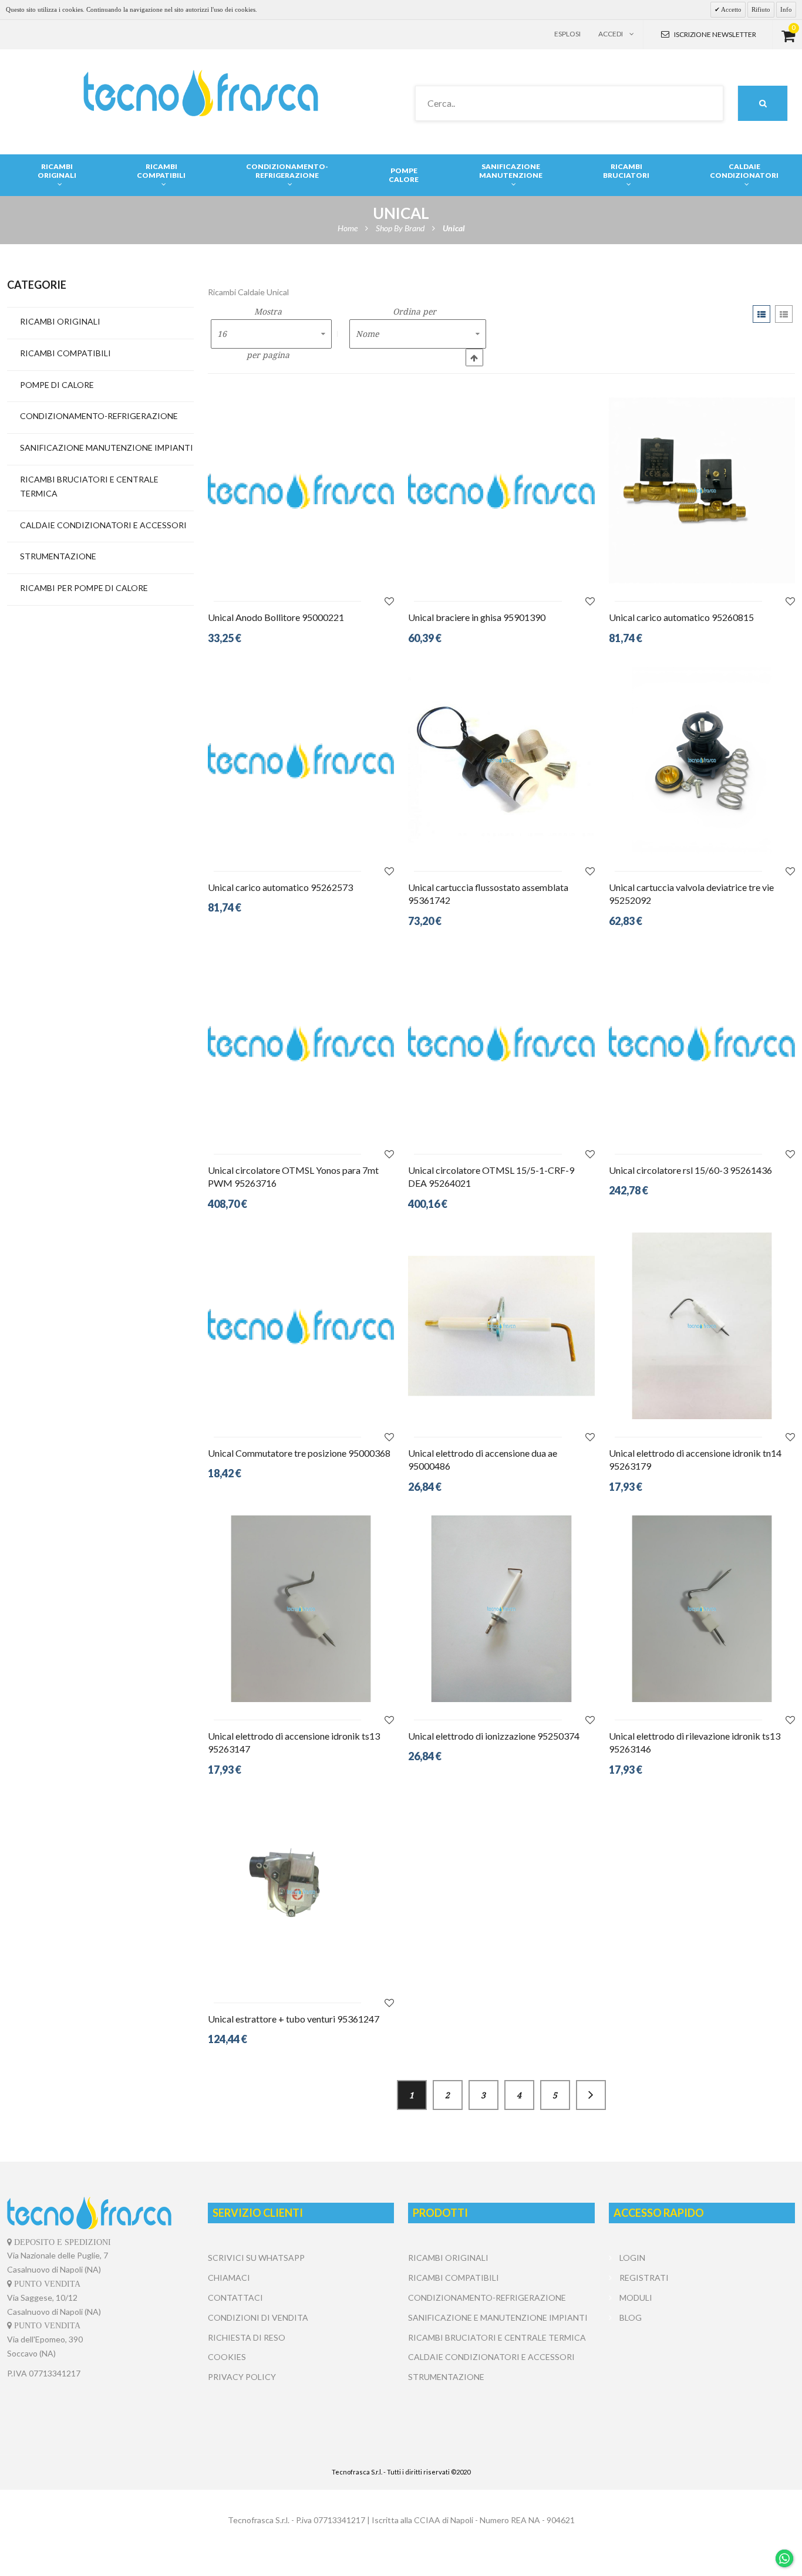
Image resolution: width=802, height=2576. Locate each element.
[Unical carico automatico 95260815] (702, 491)
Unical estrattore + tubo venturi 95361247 (294, 2019)
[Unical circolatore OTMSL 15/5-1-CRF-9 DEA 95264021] (501, 1043)
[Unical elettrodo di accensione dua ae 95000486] (501, 1326)
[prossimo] (591, 2095)
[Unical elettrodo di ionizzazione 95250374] (501, 1609)
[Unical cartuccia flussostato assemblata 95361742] (501, 760)
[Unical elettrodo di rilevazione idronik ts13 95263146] (702, 1609)
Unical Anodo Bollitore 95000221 (276, 617)
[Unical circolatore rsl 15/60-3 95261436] (702, 1043)
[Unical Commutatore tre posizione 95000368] (301, 1326)
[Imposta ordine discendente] (474, 357)
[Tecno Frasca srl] (201, 93)
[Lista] (784, 314)
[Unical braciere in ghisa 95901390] (501, 491)
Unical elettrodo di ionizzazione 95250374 (494, 1736)
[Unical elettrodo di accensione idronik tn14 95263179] (702, 1326)
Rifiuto (761, 9)
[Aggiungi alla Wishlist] (389, 601)
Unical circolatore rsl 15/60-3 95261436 (690, 1170)
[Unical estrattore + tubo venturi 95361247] (301, 1892)
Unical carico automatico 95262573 (280, 887)
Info (786, 9)
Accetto (731, 9)
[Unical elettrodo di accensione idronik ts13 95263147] (301, 1609)
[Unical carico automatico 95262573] (301, 760)
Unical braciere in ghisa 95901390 (477, 617)
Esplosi (567, 34)
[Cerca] (763, 103)
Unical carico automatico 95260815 (681, 617)
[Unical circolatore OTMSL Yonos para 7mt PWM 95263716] (301, 1043)
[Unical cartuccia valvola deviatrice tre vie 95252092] (702, 760)
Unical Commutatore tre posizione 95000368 (299, 1453)
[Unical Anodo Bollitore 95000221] (301, 491)
